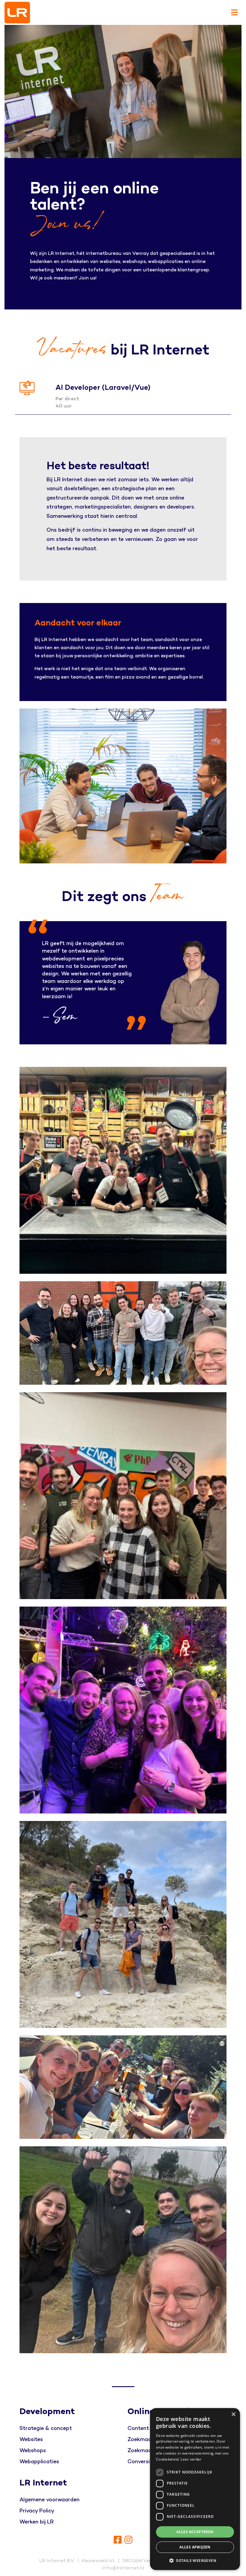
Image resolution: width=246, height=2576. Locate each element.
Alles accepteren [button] (195, 2532)
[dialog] (195, 2489)
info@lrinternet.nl (123, 2568)
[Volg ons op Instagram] (128, 2540)
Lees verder (191, 2459)
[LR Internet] (17, 13)
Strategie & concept (46, 2428)
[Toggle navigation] (234, 13)
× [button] (233, 2415)
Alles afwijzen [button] (195, 2547)
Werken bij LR (37, 2522)
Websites (31, 2439)
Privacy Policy (37, 2511)
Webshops (33, 2451)
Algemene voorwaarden (49, 2500)
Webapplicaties (39, 2462)
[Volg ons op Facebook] (118, 2540)
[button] (195, 2560)
